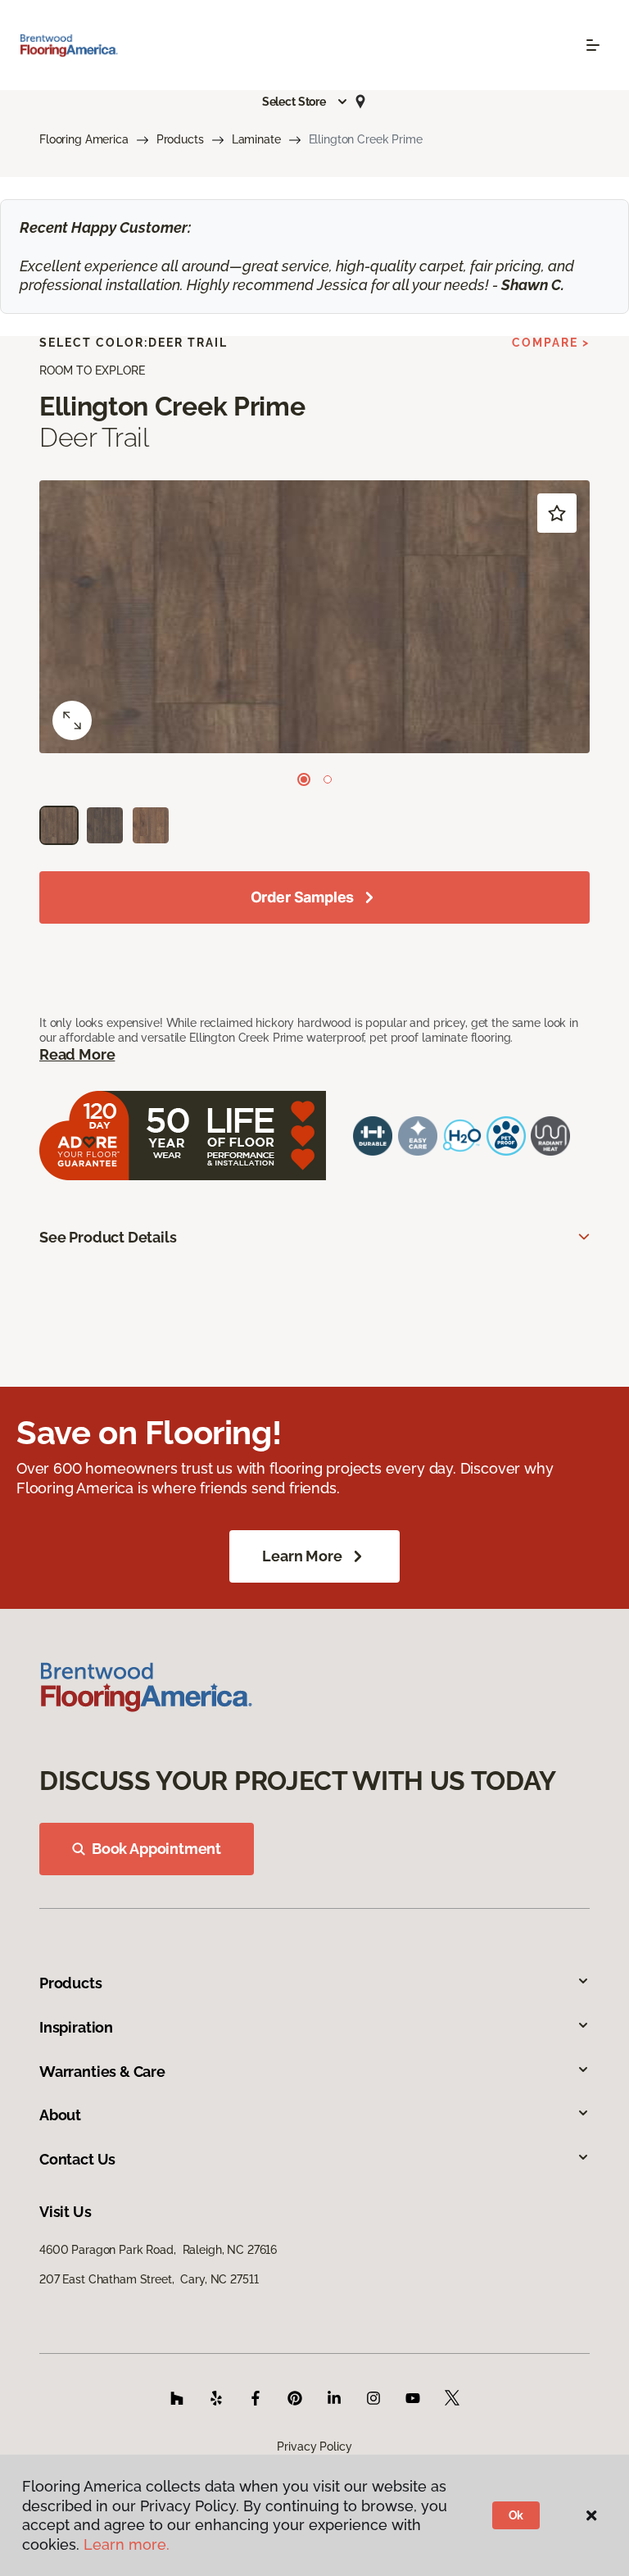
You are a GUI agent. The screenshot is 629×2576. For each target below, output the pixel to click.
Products (180, 139)
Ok (516, 2515)
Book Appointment (156, 1849)
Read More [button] (77, 1054)
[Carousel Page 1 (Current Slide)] (304, 779)
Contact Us (77, 2159)
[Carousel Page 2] (328, 779)
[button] (305, 102)
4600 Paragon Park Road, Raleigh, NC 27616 (158, 2250)
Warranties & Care (102, 2072)
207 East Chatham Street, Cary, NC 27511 (149, 2279)
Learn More (302, 1556)
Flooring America (84, 139)
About (60, 2115)
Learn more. (127, 2544)
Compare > (551, 343)
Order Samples (303, 897)
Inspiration (76, 2027)
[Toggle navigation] (593, 45)
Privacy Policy (314, 2447)
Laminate (256, 139)
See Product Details (108, 1237)
